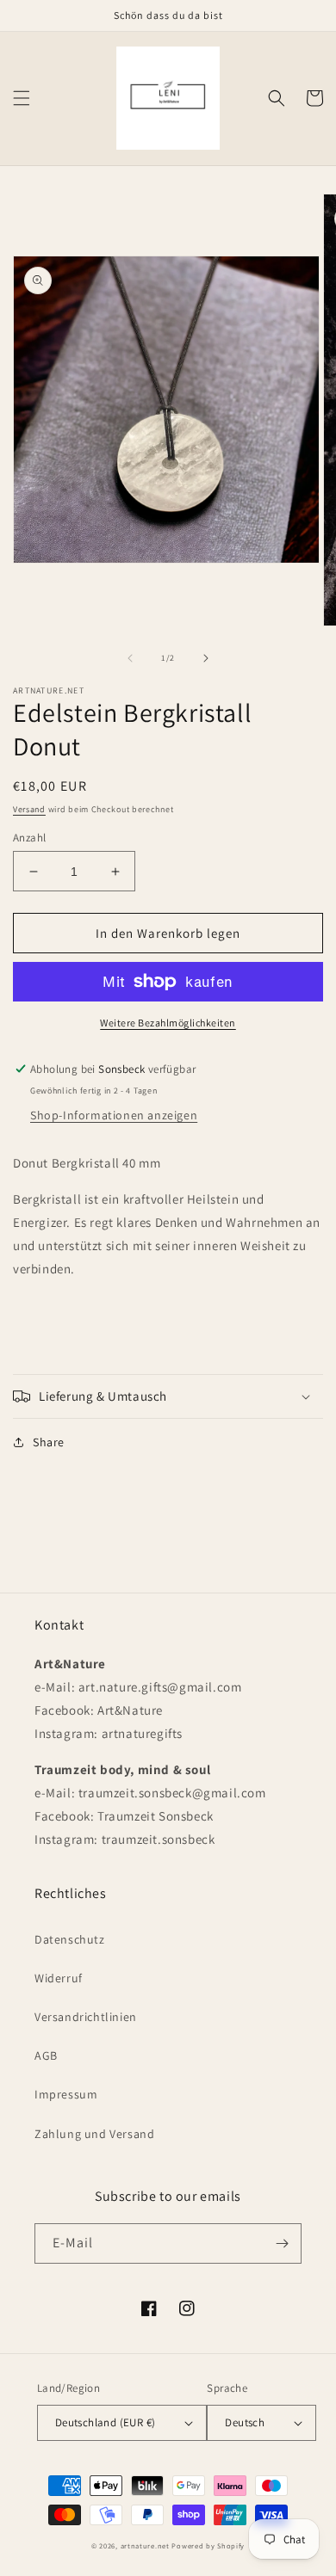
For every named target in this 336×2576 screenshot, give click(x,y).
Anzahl (29, 838)
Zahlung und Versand (94, 2134)
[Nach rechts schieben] (206, 658)
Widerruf (59, 1978)
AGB (46, 2055)
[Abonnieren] (282, 2243)
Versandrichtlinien (86, 2017)
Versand (29, 809)
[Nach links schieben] (130, 658)
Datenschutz (70, 1939)
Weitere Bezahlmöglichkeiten (168, 1023)
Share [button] (49, 1442)
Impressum (66, 2094)
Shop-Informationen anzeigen (114, 1115)
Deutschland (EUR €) (106, 2422)
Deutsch (245, 2422)
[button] (22, 98)
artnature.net (145, 2545)
